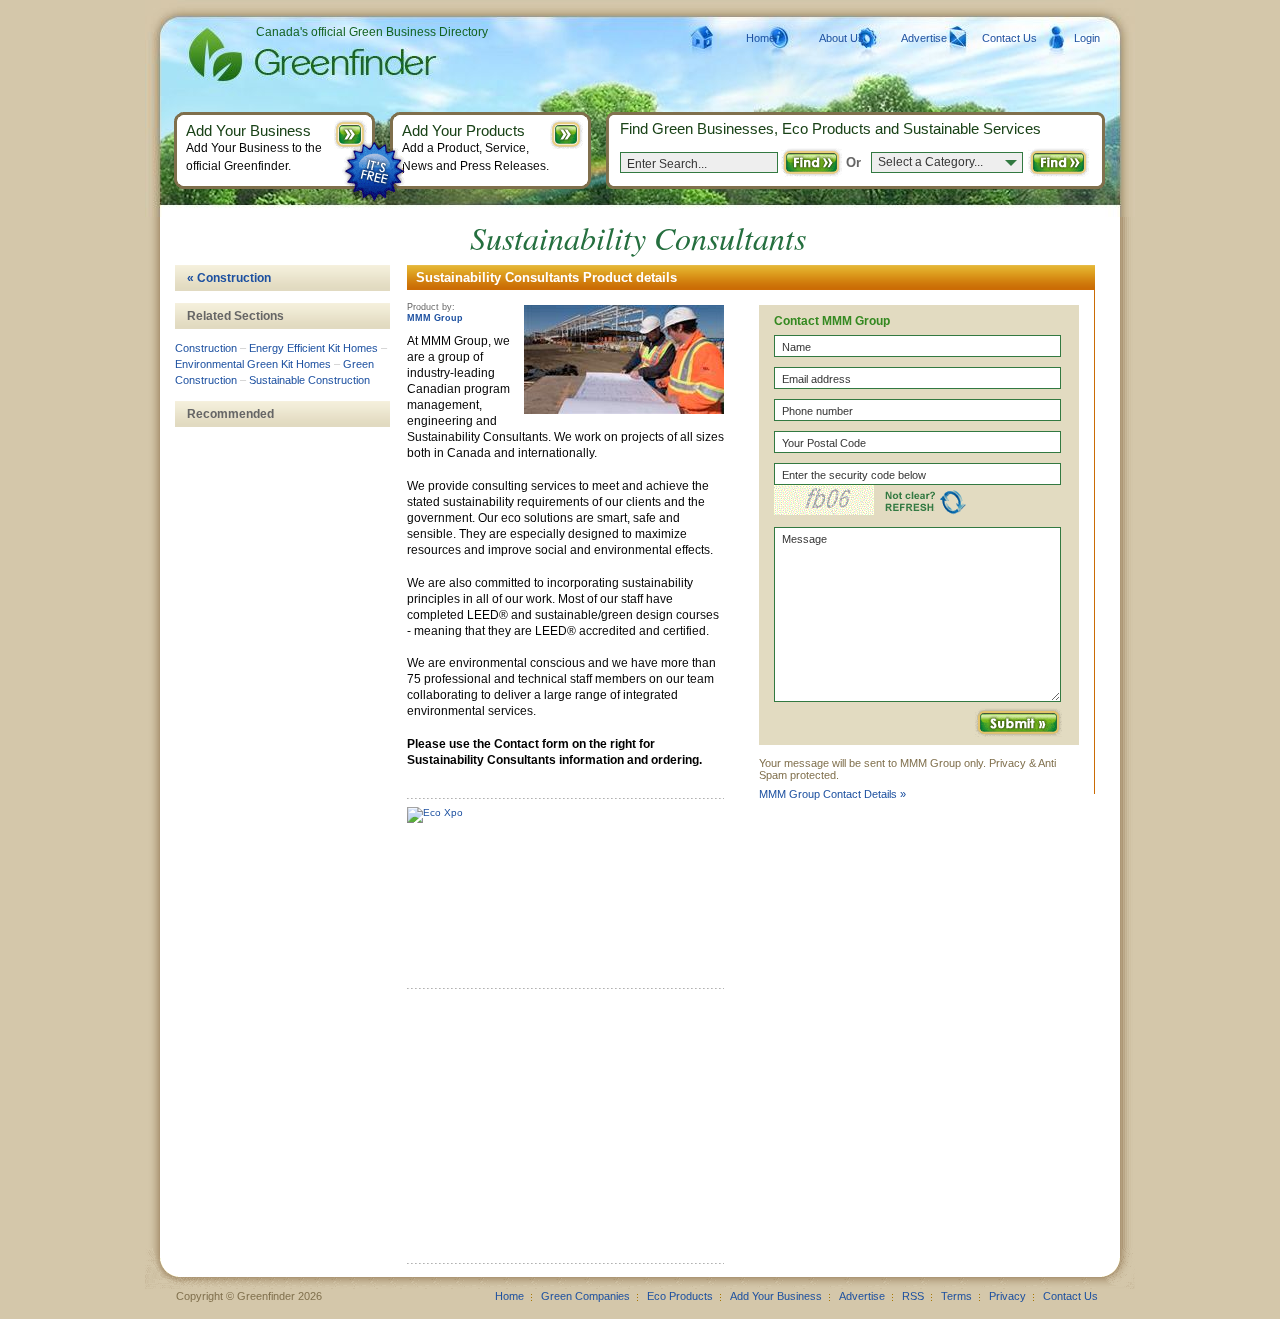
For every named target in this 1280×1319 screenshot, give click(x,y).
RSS (913, 1296)
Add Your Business (776, 1296)
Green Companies (585, 1296)
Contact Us (1009, 38)
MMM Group (435, 318)
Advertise (924, 38)
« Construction (229, 278)
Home (760, 38)
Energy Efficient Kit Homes (313, 348)
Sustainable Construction (309, 380)
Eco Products (680, 1296)
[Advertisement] (557, 1133)
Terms (956, 1296)
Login (1087, 38)
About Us (841, 38)
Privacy (1007, 1296)
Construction (206, 348)
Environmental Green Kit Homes (253, 364)
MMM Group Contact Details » (832, 794)
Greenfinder (309, 55)
